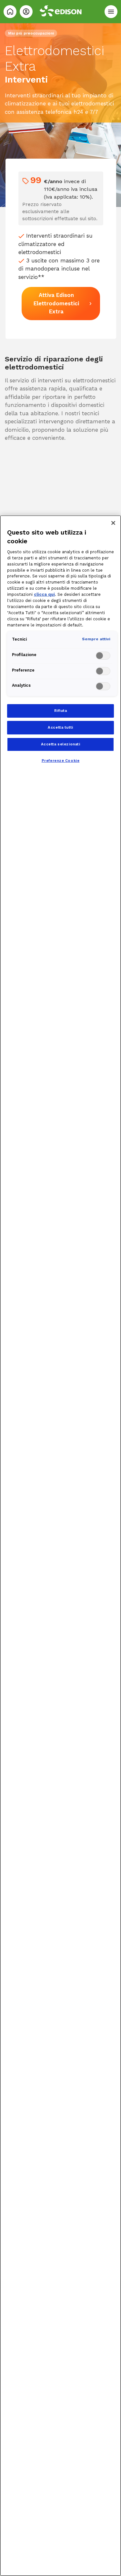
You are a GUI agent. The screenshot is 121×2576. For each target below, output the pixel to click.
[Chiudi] (113, 523)
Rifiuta (61, 711)
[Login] (26, 12)
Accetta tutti (60, 727)
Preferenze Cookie (61, 761)
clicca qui (44, 594)
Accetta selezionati (61, 744)
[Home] (10, 12)
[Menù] (111, 12)
